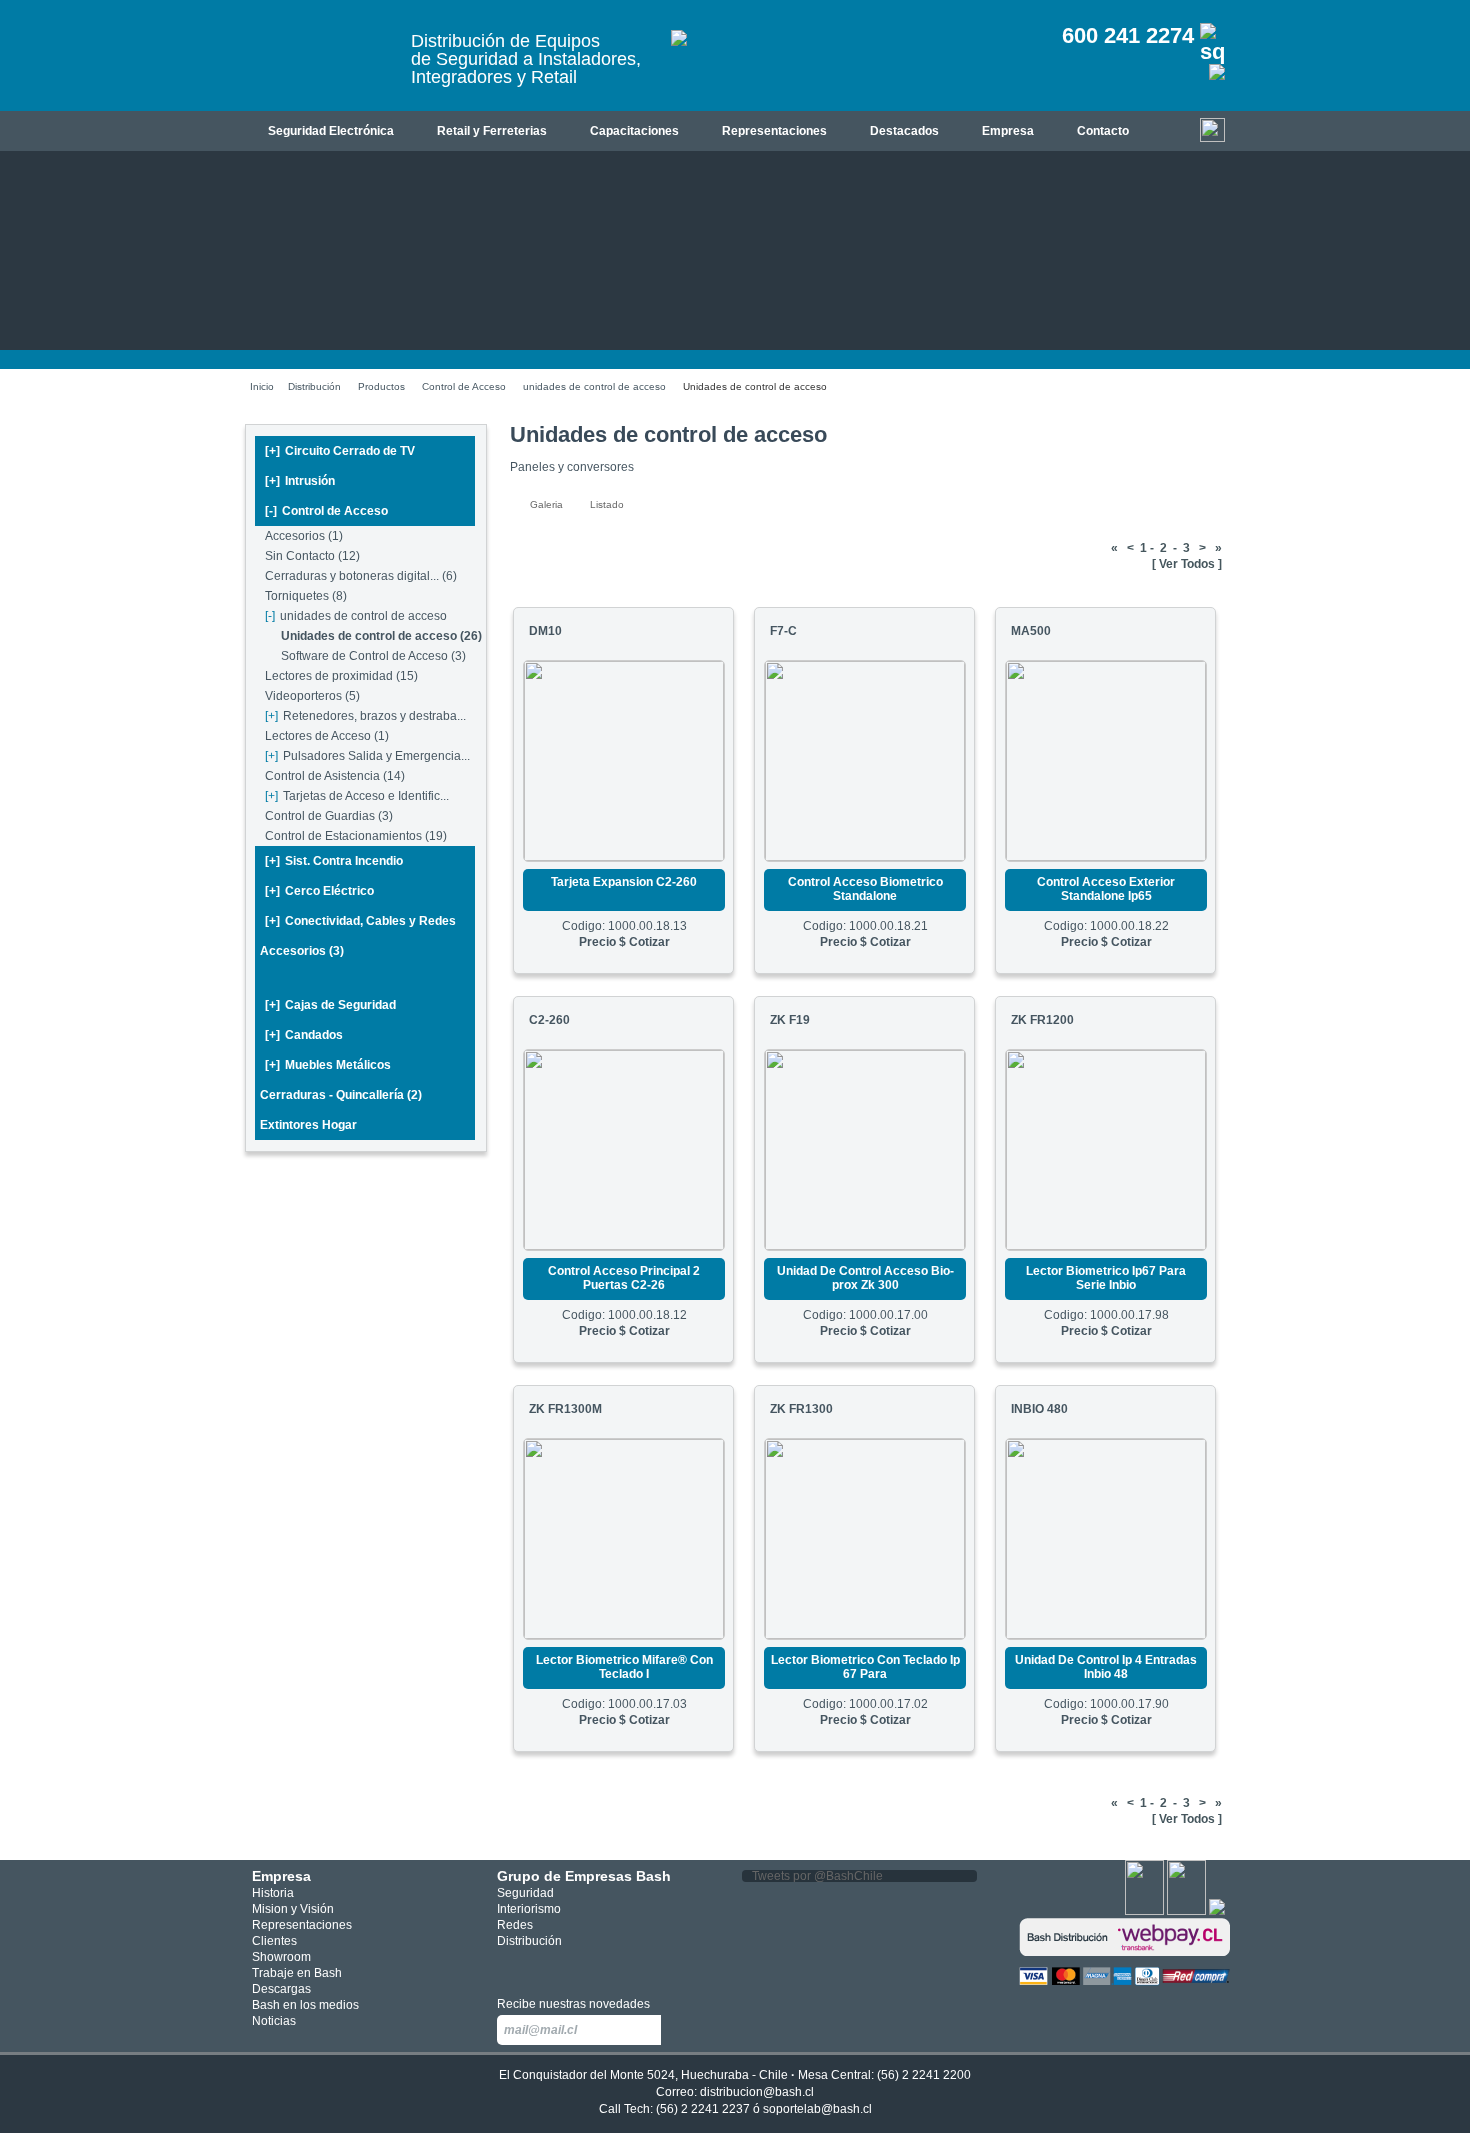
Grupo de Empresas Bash (584, 1876)
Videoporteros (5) (312, 696)
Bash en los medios (305, 2005)
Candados (304, 1035)
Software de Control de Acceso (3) (373, 656)
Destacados (904, 131)
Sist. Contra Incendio (334, 861)
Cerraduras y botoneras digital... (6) (361, 576)
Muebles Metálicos (328, 1065)
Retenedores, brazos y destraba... (365, 716)
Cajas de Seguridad (330, 1005)
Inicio (262, 386)
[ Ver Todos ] (1187, 564)
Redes (515, 1925)
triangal (598, 1966)
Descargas (281, 1989)
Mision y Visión (293, 1909)
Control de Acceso (464, 386)
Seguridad (525, 1893)
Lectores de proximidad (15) (341, 676)
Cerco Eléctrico (319, 891)
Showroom (281, 1957)
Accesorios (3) (302, 951)
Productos (381, 386)
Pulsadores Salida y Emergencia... (367, 756)
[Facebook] (1144, 1911)
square (508, 1966)
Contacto (1103, 131)
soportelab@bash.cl (817, 2109)
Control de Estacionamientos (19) (356, 836)
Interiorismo (529, 1909)
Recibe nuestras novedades (573, 2004)
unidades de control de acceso (594, 386)
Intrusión (300, 481)
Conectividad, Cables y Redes (360, 921)
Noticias (274, 2021)
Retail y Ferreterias (492, 131)
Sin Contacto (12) (312, 556)
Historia (273, 1893)
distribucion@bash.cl (757, 2092)
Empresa (1008, 131)
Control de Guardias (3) (329, 816)
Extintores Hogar (308, 1125)
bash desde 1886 (320, 63)
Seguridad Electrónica (331, 131)
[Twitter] (1186, 1911)
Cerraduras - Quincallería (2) (341, 1095)
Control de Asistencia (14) (335, 776)
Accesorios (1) (304, 536)
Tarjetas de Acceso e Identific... (357, 796)
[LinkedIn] (1217, 1911)
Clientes (274, 1941)
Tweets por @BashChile (817, 1876)
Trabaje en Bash (297, 1973)
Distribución (314, 386)
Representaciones (774, 131)
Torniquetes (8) (306, 596)
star (568, 1966)
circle (538, 1966)
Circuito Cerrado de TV (340, 451)
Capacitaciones (634, 131)
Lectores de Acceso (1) (327, 736)
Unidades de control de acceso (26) (381, 636)
